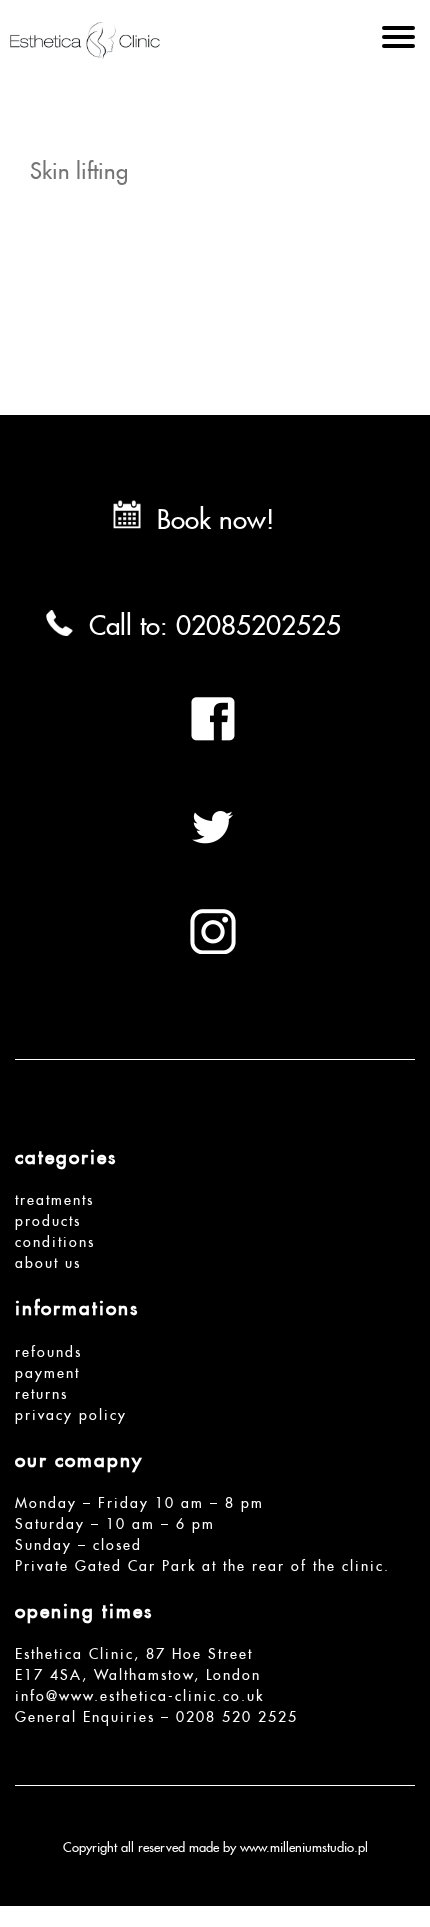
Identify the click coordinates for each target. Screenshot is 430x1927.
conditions (55, 1239)
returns (41, 1391)
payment (47, 1370)
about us (48, 1260)
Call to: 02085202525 (215, 620)
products (48, 1218)
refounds (48, 1349)
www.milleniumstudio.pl (304, 1845)
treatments (54, 1197)
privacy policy (71, 1412)
